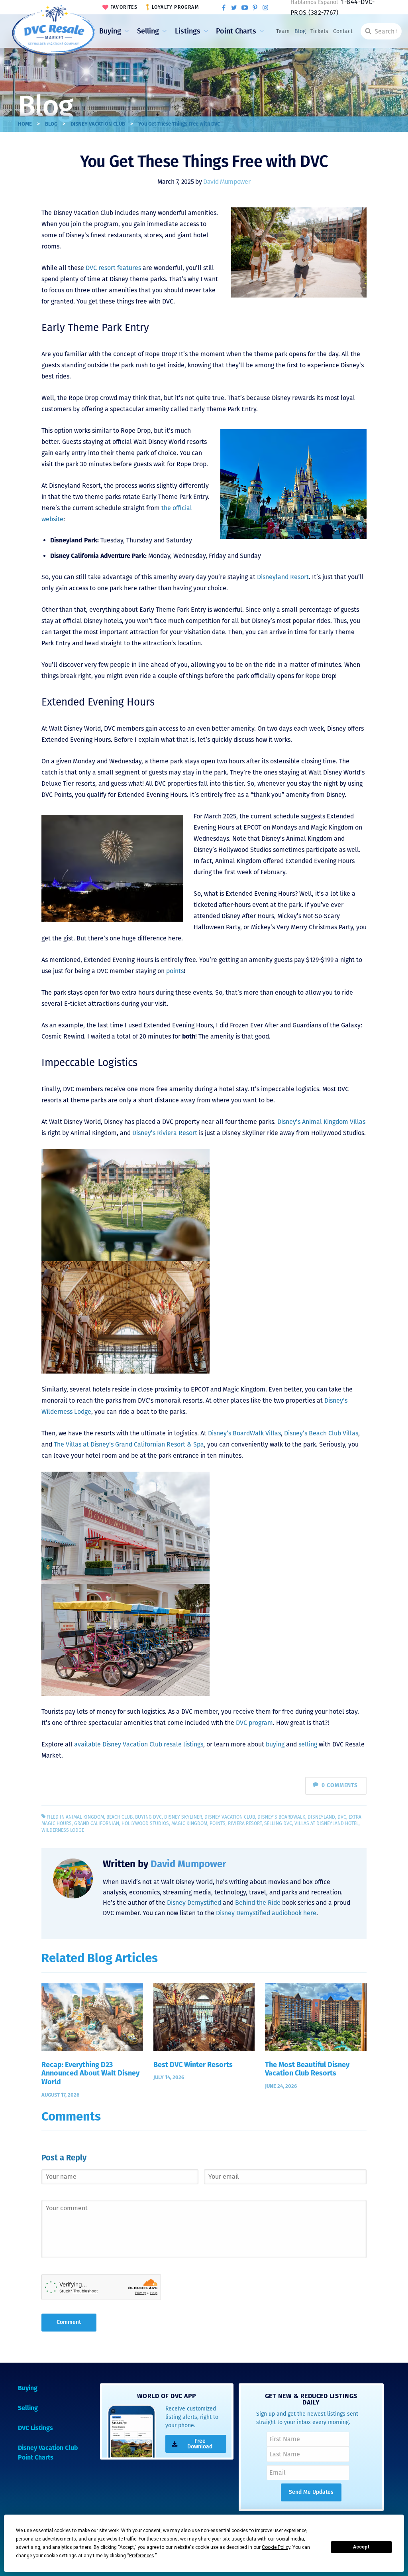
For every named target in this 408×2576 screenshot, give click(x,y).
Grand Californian (97, 1823)
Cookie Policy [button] (276, 2547)
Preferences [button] (142, 2556)
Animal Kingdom (85, 1817)
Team (283, 31)
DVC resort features (113, 268)
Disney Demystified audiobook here (266, 1913)
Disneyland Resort (283, 577)
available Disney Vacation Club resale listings (139, 1744)
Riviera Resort (245, 1823)
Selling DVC (278, 1823)
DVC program (254, 1723)
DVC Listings (35, 2428)
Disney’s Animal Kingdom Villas (321, 1122)
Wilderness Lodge (63, 1830)
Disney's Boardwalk (281, 1817)
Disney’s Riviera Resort (165, 1133)
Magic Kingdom (189, 1823)
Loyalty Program (175, 7)
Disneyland (321, 1817)
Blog (300, 31)
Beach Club (120, 1817)
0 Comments (340, 1785)
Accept (361, 2547)
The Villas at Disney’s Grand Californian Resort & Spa (129, 1444)
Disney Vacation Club (98, 124)
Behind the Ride (258, 1903)
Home (25, 124)
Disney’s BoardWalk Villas (244, 1433)
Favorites (124, 7)
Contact (343, 31)
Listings (188, 31)
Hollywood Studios (145, 1823)
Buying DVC (148, 1817)
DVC (342, 1817)
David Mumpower (227, 182)
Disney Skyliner (183, 1817)
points (175, 971)
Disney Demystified (194, 1903)
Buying (110, 31)
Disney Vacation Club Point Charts (48, 2453)
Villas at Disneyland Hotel (327, 1823)
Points (218, 1823)
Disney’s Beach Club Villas (321, 1433)
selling (308, 1744)
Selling (148, 31)
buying (275, 1744)
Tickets (319, 31)
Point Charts (236, 31)
